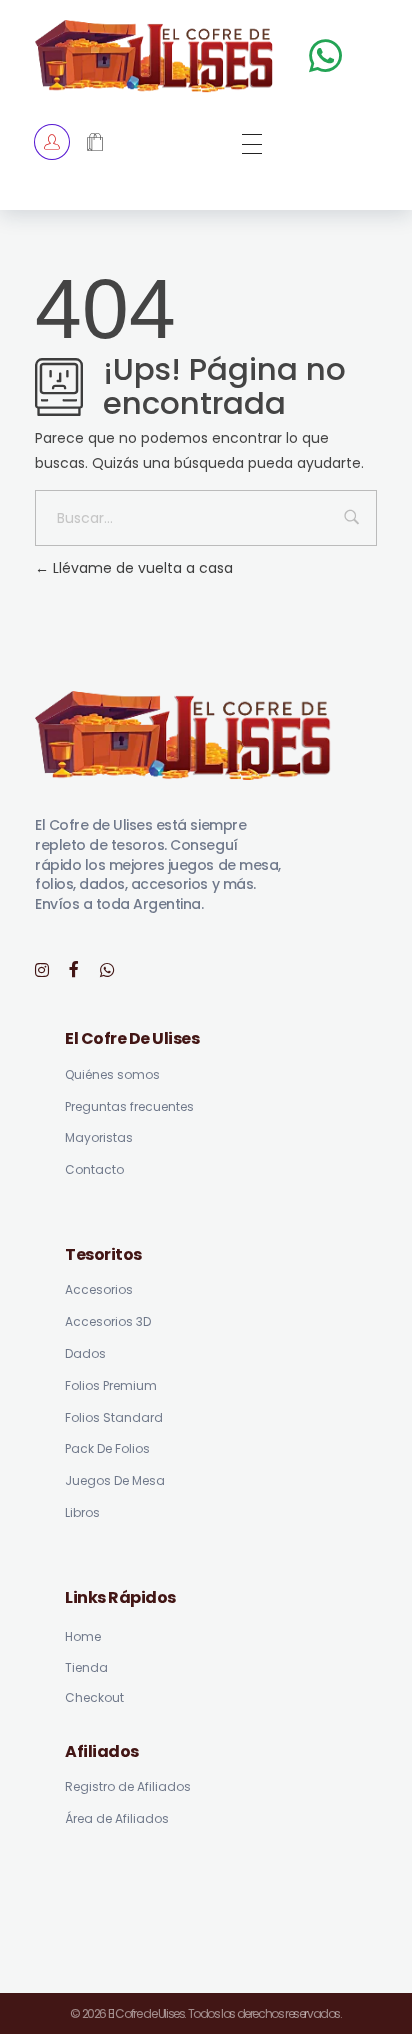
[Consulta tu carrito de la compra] (95, 143)
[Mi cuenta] (52, 142)
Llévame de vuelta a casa (141, 568)
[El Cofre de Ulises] (154, 56)
